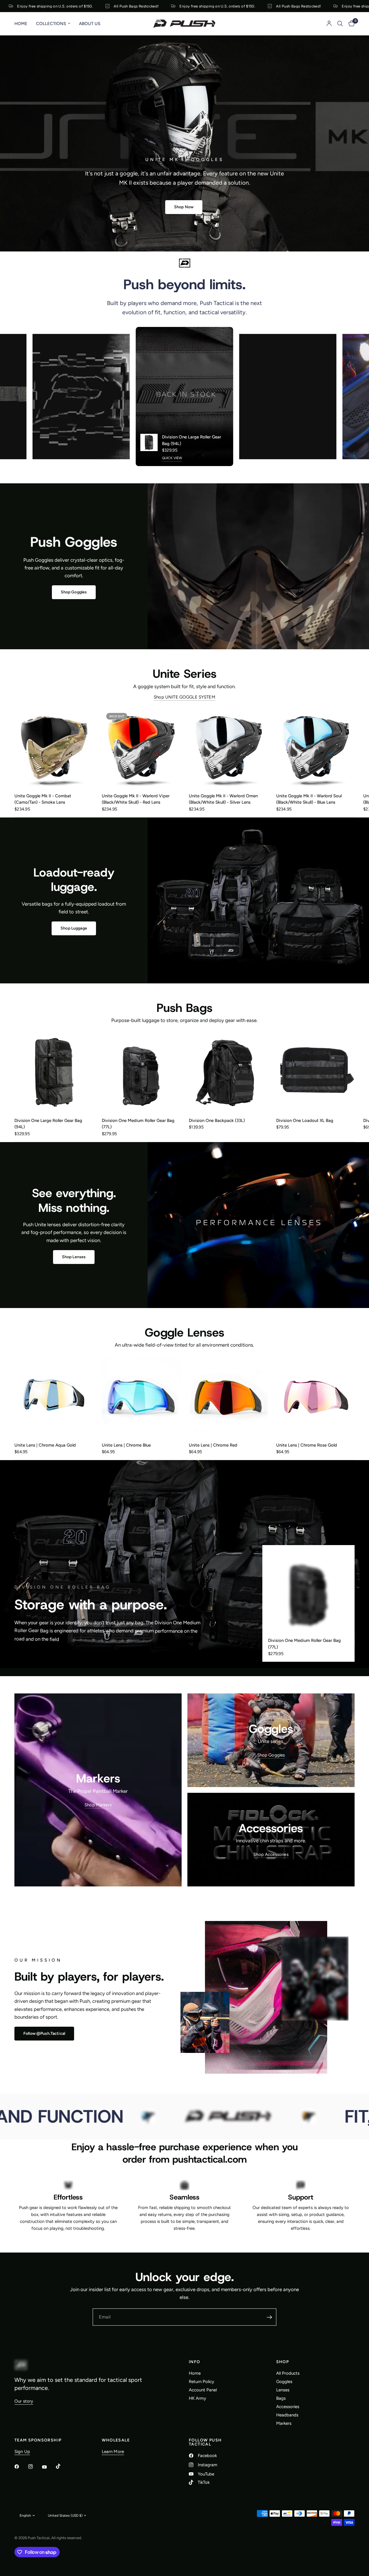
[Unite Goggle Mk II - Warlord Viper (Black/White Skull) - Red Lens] (141, 748)
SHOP (283, 2362)
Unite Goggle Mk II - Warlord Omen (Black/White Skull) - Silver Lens (223, 799)
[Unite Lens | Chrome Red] (228, 1397)
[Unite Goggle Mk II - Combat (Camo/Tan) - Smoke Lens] (54, 748)
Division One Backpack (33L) (217, 1121)
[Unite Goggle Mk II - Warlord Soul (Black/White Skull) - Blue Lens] (316, 748)
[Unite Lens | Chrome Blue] (141, 1397)
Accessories (288, 2407)
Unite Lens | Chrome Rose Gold (307, 1445)
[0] (350, 24)
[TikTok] (62, 2466)
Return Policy (202, 2382)
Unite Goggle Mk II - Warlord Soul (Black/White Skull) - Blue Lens (309, 799)
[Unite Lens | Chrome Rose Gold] (316, 1397)
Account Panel (203, 2390)
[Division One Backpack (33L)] (228, 1072)
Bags (281, 2398)
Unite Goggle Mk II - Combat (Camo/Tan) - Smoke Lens (43, 799)
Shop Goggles (271, 1755)
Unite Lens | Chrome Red (213, 1445)
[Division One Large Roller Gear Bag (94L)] (54, 1072)
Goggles (284, 2382)
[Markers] (98, 1790)
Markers (284, 2423)
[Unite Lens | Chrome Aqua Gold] (54, 1397)
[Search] (340, 24)
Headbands (287, 2415)
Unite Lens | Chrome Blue (126, 1445)
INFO (195, 2362)
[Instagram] (35, 2467)
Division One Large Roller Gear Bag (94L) (192, 440)
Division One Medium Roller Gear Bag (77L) (138, 1124)
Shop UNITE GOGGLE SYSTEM (184, 697)
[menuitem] (23, 24)
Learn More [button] (113, 2452)
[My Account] (329, 24)
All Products (288, 2373)
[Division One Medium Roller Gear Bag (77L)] (141, 1072)
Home (21, 24)
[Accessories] (271, 1840)
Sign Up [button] (22, 2452)
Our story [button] (24, 2401)
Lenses (283, 2390)
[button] (184, 207)
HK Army (197, 2398)
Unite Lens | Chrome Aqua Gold (45, 1445)
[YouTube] (48, 2467)
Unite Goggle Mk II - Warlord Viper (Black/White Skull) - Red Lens (136, 799)
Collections (51, 24)
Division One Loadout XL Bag (305, 1121)
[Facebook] (21, 2467)
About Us (90, 24)
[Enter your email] (269, 2317)
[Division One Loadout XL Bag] (316, 1072)
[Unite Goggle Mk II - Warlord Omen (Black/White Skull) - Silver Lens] (228, 748)
